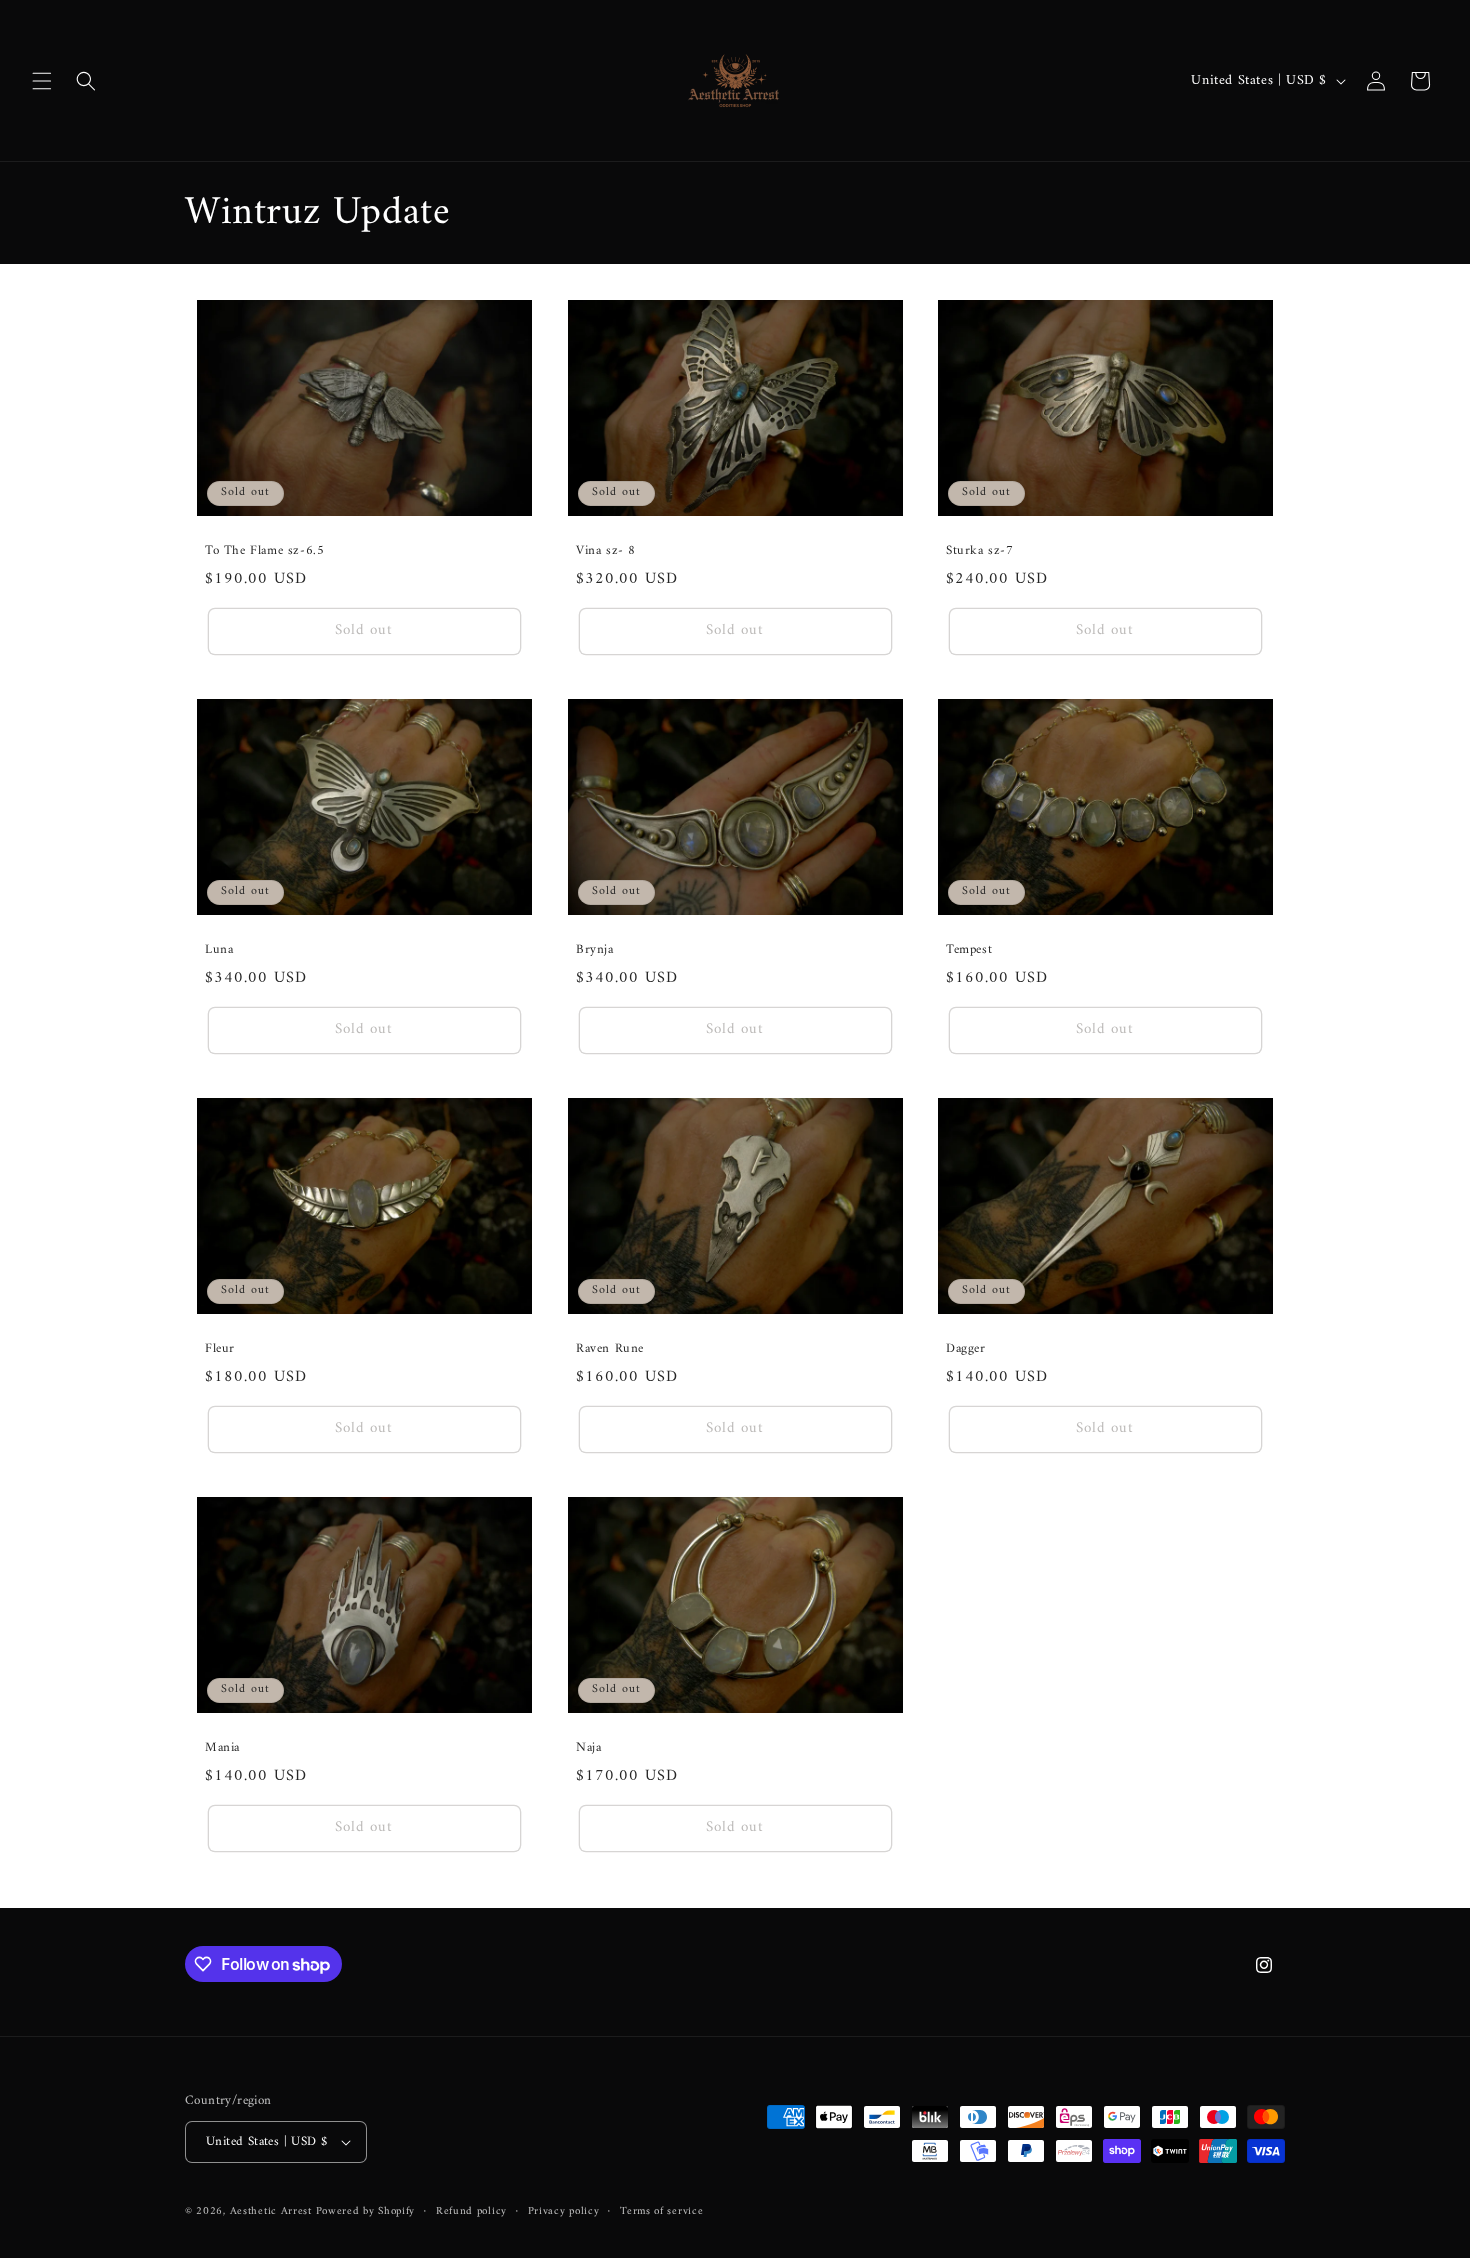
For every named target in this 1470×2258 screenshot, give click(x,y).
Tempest (969, 950)
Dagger (966, 1349)
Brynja (595, 950)
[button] (42, 81)
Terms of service (661, 2211)
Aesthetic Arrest (273, 2211)
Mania (222, 1748)
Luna (219, 950)
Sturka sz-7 (980, 551)
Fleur (220, 1349)
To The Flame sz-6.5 (264, 551)
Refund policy (471, 2211)
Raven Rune (610, 1349)
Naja (588, 1748)
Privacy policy (564, 2211)
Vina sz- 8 (606, 551)
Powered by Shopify (366, 2211)
